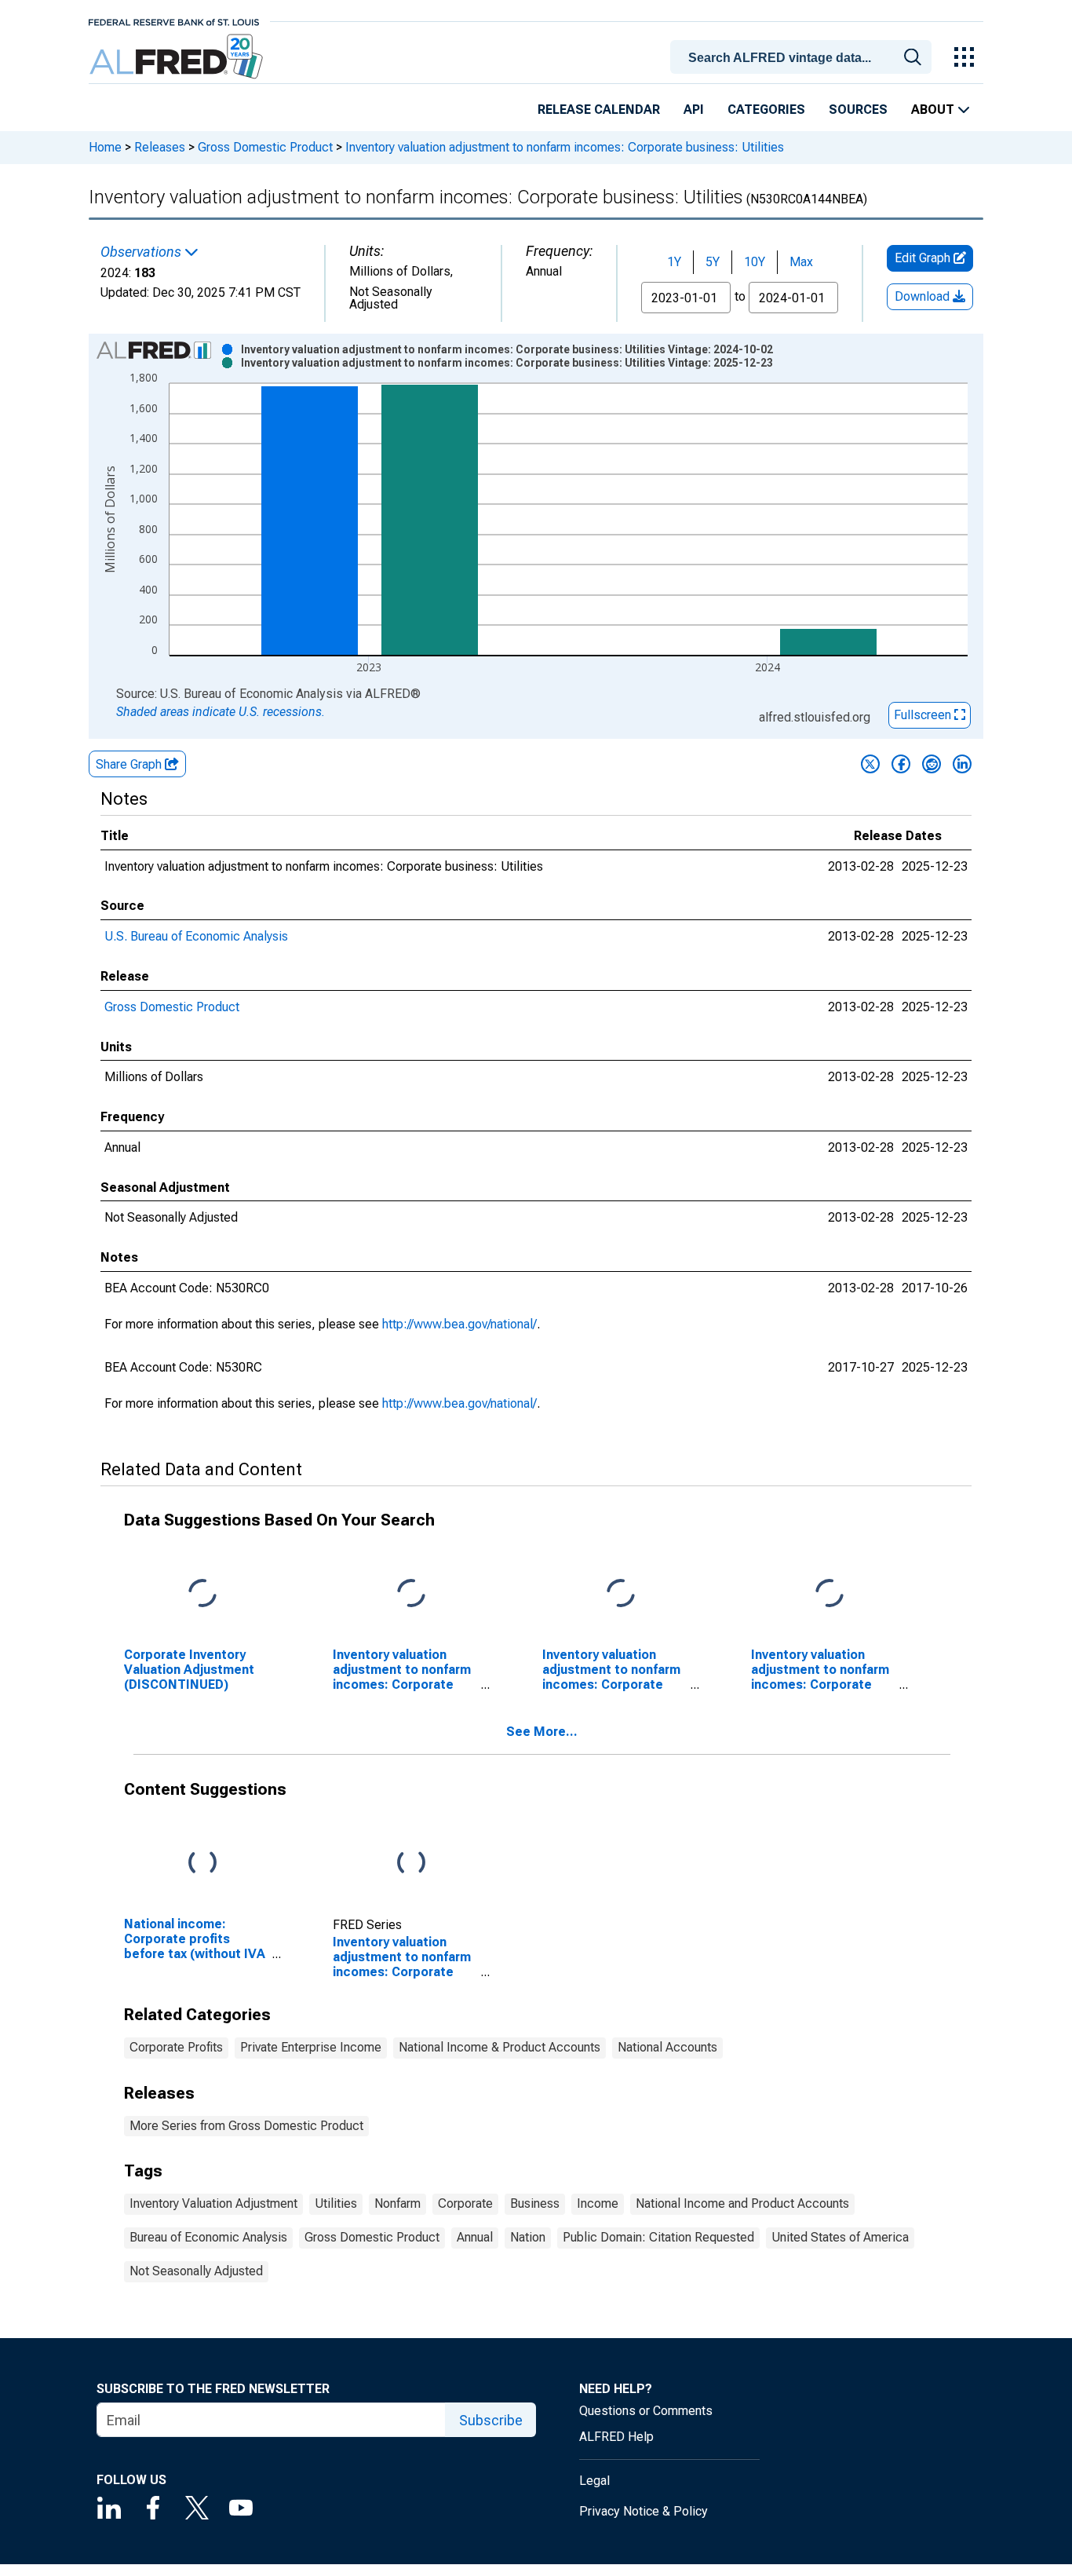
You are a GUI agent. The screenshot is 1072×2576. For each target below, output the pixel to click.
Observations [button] (142, 252)
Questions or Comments (646, 2411)
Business (535, 2203)
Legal (594, 2481)
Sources (858, 110)
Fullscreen (924, 715)
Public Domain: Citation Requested (658, 2237)
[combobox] (804, 56)
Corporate (465, 2203)
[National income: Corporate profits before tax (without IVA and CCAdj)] (202, 1863)
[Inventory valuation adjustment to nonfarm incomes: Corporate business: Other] (621, 1594)
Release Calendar (599, 110)
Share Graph (130, 764)
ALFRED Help (616, 2437)
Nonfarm (397, 2203)
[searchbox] (804, 58)
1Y (674, 262)
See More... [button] (542, 1732)
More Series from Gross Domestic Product (246, 2126)
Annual (475, 2237)
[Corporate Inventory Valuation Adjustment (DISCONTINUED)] (202, 1594)
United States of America (840, 2237)
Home (105, 147)
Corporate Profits (176, 2047)
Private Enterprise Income (311, 2047)
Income (598, 2203)
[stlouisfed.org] (174, 21)
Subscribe (491, 2420)
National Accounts (667, 2047)
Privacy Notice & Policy (644, 2511)
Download (924, 296)
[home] (178, 57)
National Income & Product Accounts (500, 2047)
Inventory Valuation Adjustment (213, 2203)
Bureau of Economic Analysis (208, 2237)
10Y (755, 262)
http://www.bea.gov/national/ (459, 1324)
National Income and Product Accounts (742, 2203)
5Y (713, 262)
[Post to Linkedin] (962, 764)
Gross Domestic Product (265, 147)
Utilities (336, 2203)
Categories (766, 110)
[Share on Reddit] (932, 764)
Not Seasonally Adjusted (196, 2271)
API (694, 110)
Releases (160, 147)
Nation (528, 2237)
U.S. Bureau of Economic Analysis (196, 936)
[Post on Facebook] (901, 764)
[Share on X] (870, 764)
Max (801, 262)
